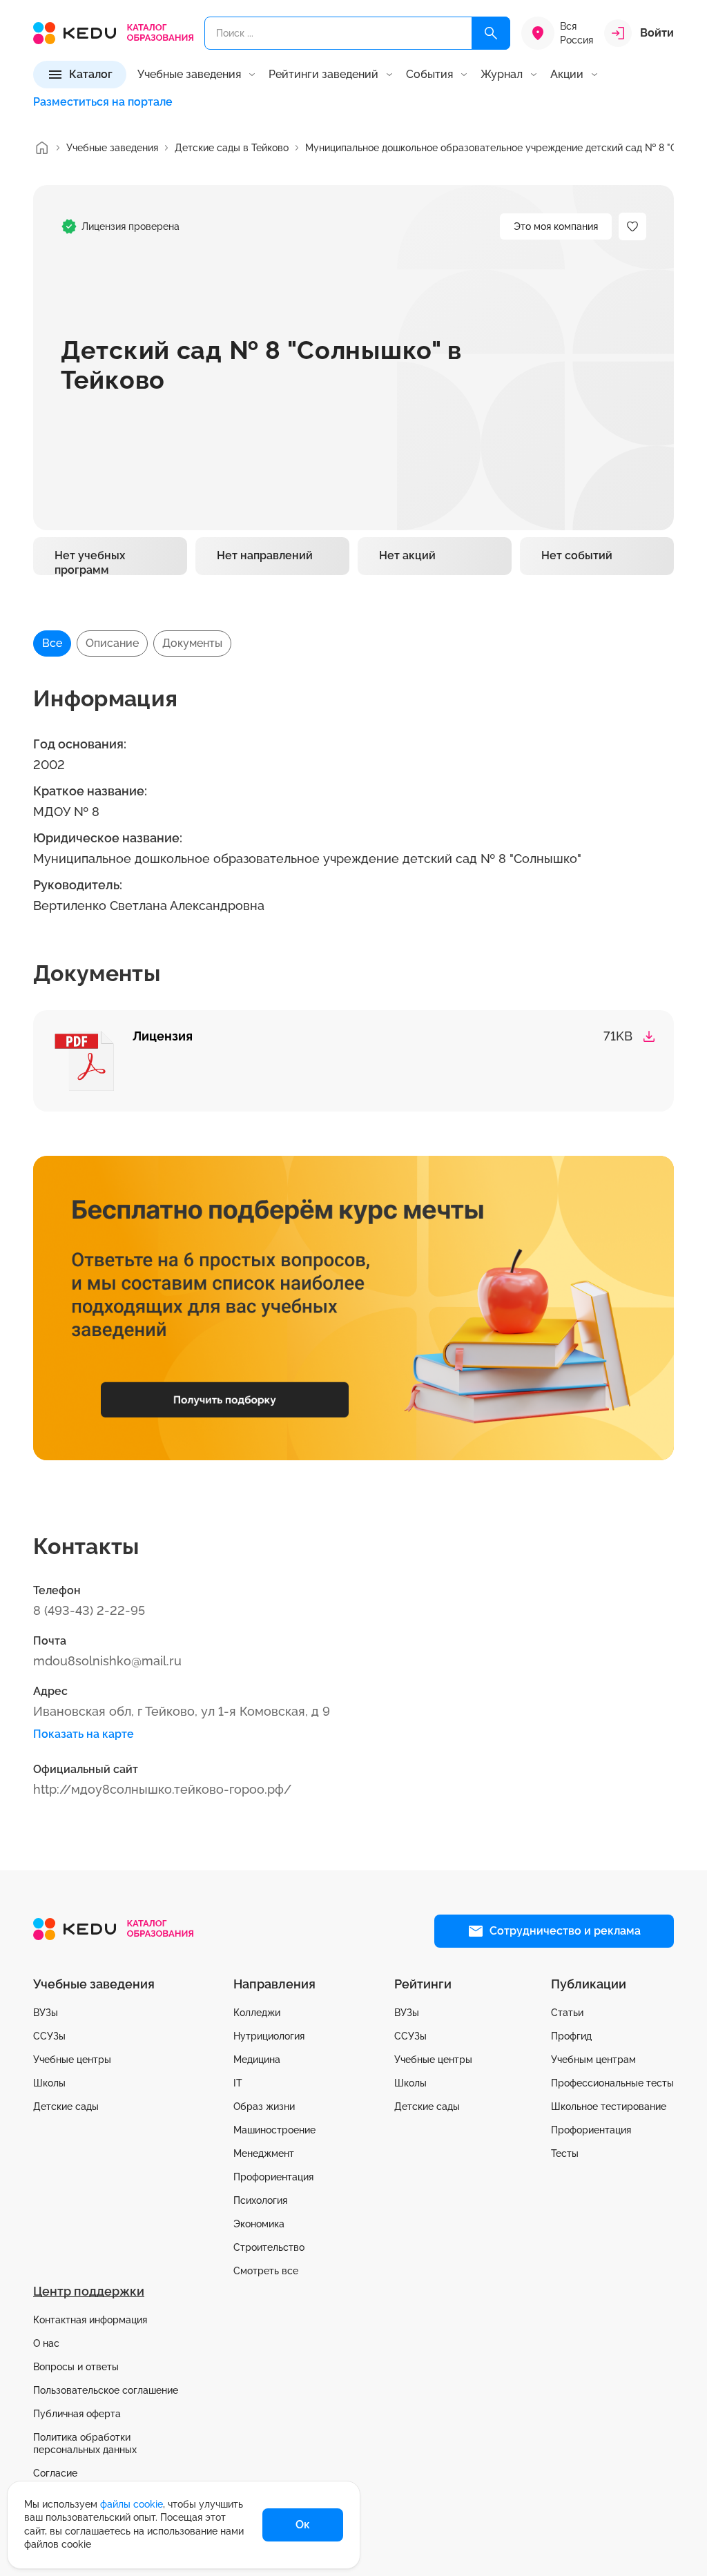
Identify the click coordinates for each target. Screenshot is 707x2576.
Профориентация (273, 2177)
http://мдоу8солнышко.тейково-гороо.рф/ (162, 1789)
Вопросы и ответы (76, 2367)
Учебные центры (72, 2060)
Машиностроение (274, 2130)
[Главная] (41, 148)
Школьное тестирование (609, 2107)
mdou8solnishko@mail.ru (107, 1661)
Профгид (571, 2036)
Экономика (259, 2224)
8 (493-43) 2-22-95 (89, 1610)
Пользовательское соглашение (106, 2390)
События (429, 75)
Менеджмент (264, 2153)
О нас (46, 2343)
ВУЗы (46, 2013)
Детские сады (66, 2107)
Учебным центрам (593, 2060)
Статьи (567, 2013)
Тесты (565, 2153)
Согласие (55, 2473)
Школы (49, 2083)
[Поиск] (491, 33)
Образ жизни (264, 2107)
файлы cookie (132, 2504)
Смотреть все (266, 2271)
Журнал (502, 75)
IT (238, 2083)
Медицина (257, 2060)
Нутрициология (269, 2036)
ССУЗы (49, 2036)
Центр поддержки (89, 2291)
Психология (260, 2200)
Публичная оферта (77, 2414)
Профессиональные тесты (612, 2083)
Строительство (269, 2247)
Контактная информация (90, 2320)
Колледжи (257, 2013)
